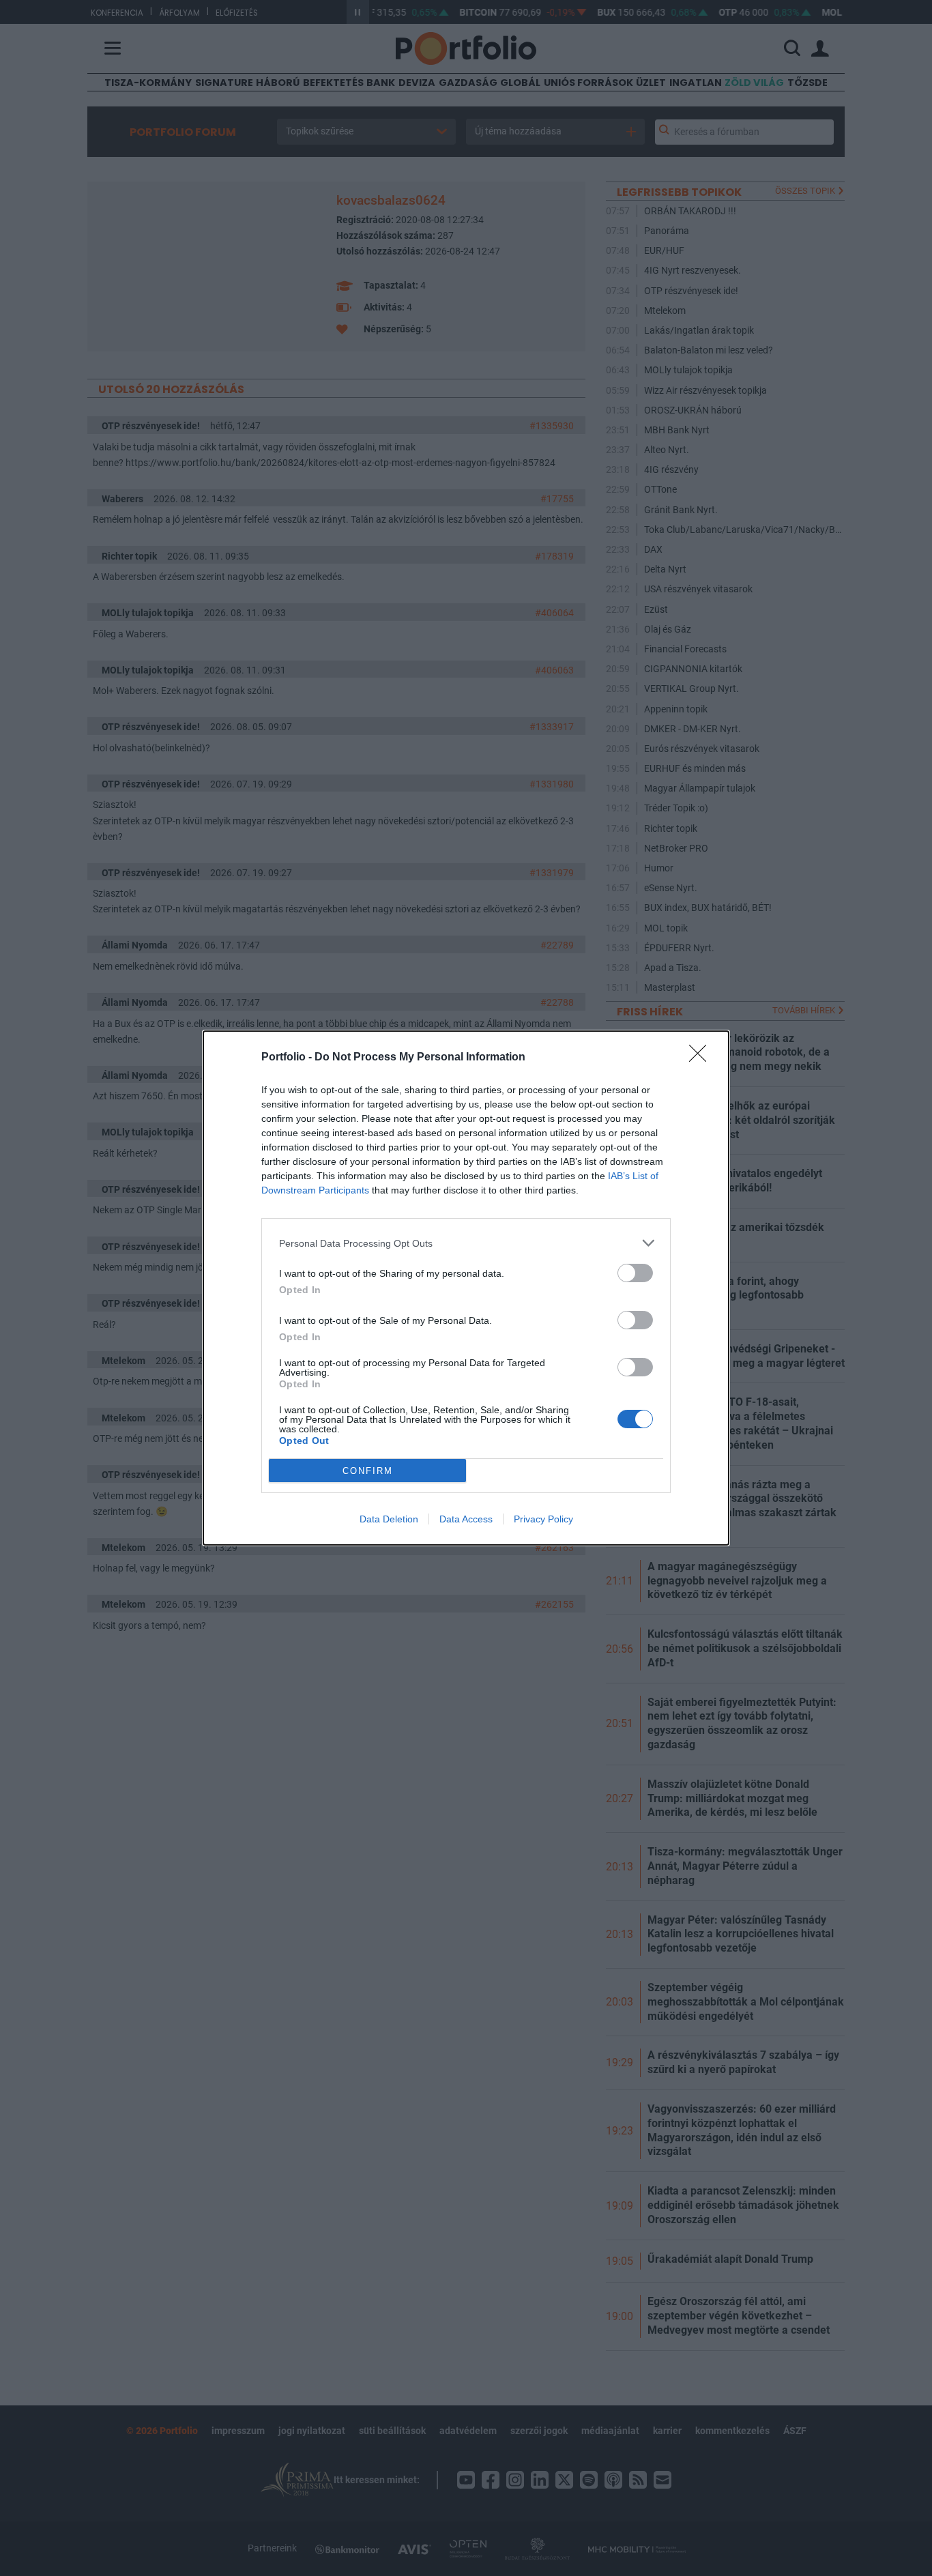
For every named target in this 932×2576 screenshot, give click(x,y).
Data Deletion (389, 1519)
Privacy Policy (543, 1519)
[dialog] (466, 1288)
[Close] (702, 1058)
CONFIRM (368, 1471)
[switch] (635, 1273)
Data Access (466, 1519)
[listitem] (466, 1243)
